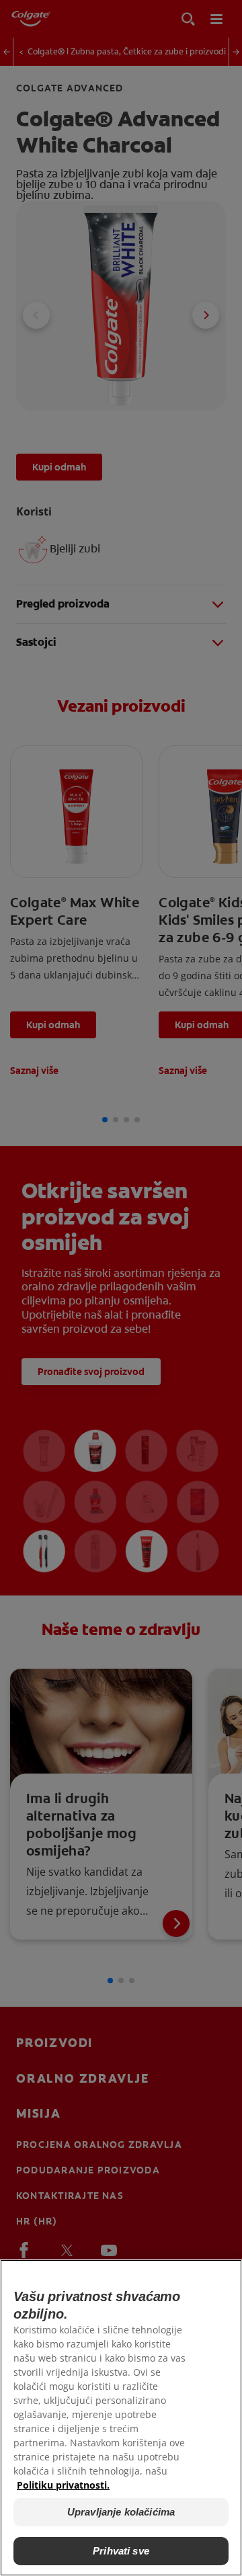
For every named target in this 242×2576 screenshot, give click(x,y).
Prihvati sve (121, 2551)
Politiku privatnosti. (63, 2485)
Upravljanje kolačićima (121, 2512)
